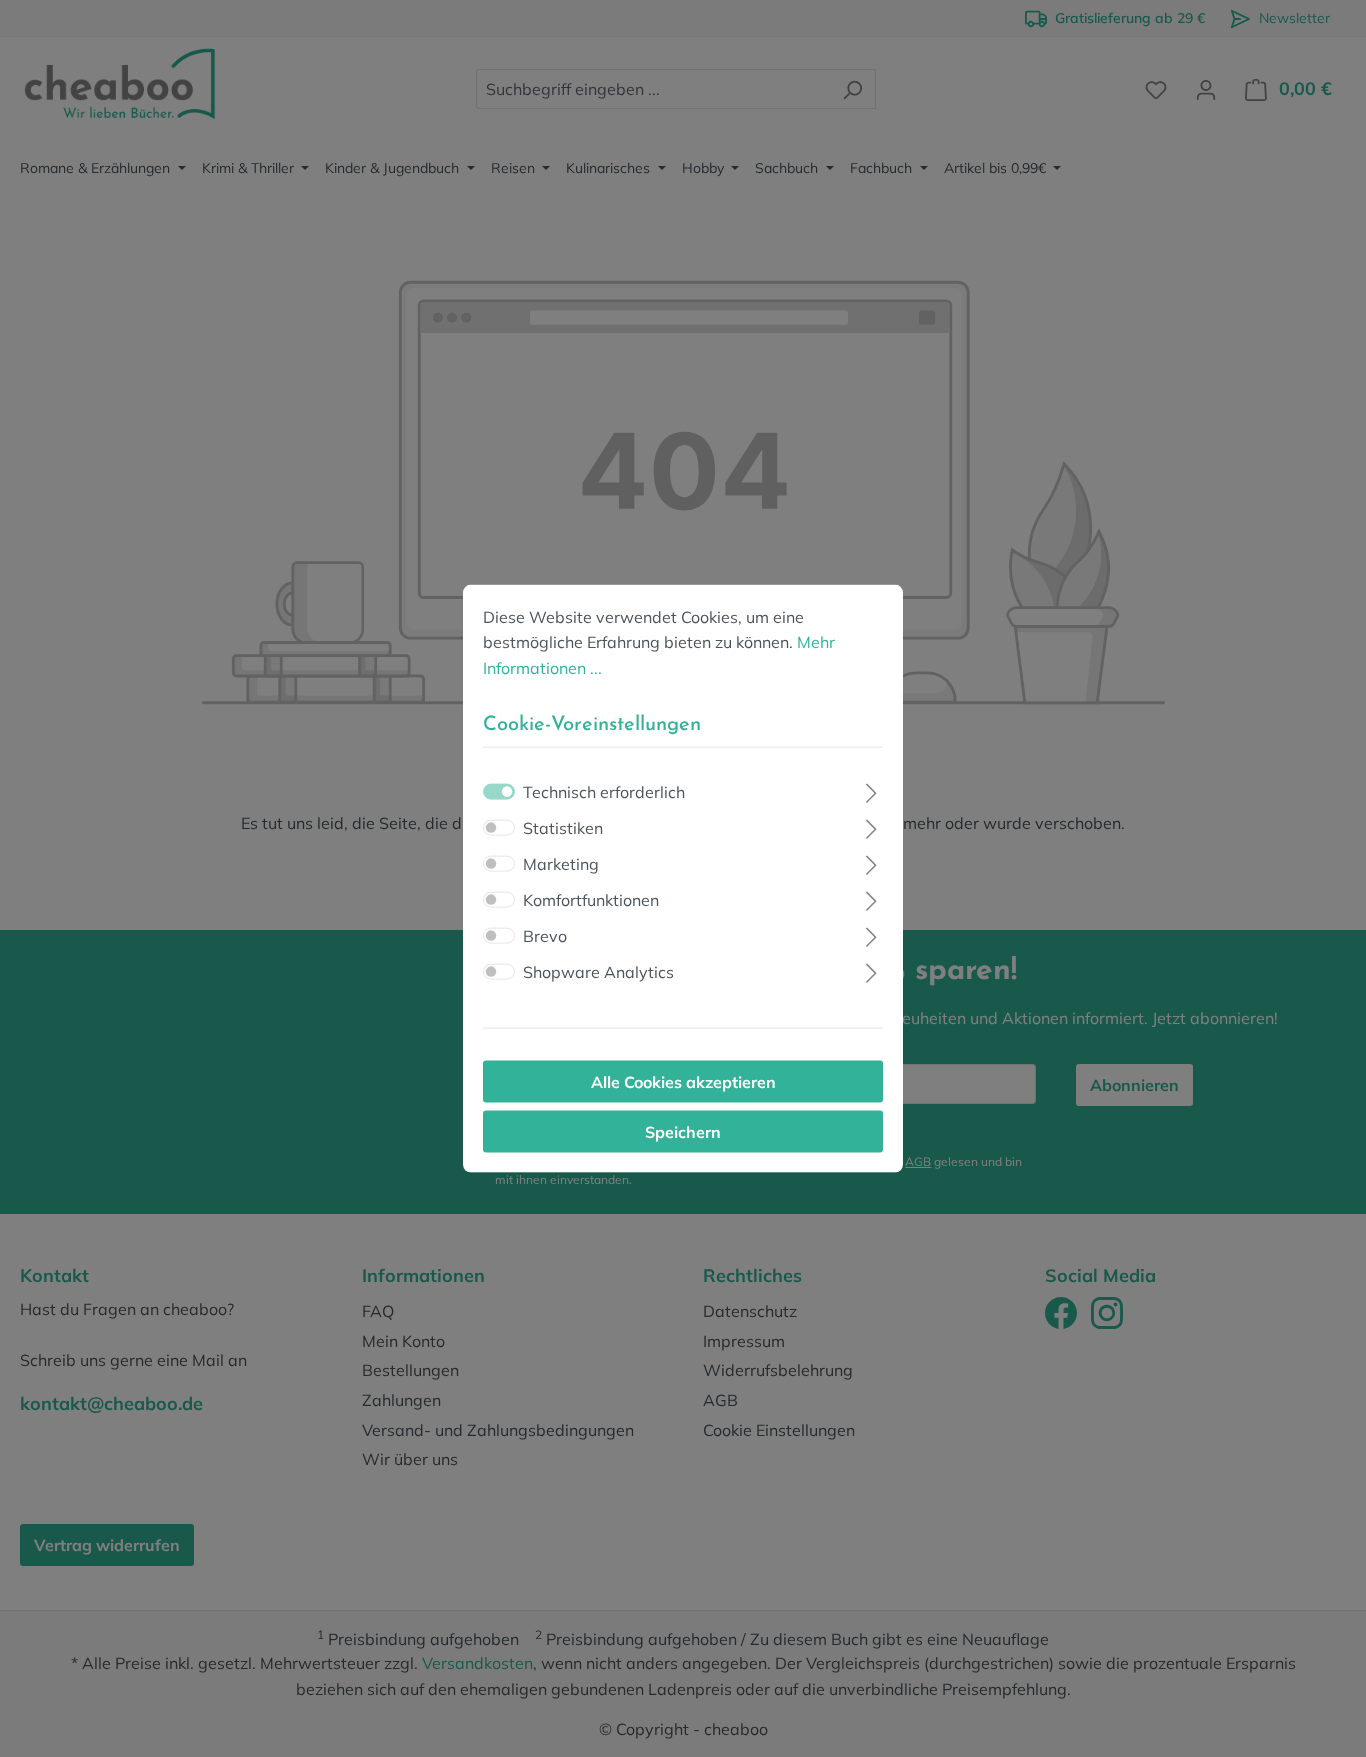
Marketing (561, 864)
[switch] (499, 828)
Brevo (545, 936)
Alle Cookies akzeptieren (683, 1082)
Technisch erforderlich (604, 792)
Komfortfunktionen (591, 900)
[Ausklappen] (871, 790)
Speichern (683, 1132)
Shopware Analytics (598, 972)
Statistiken (563, 828)
